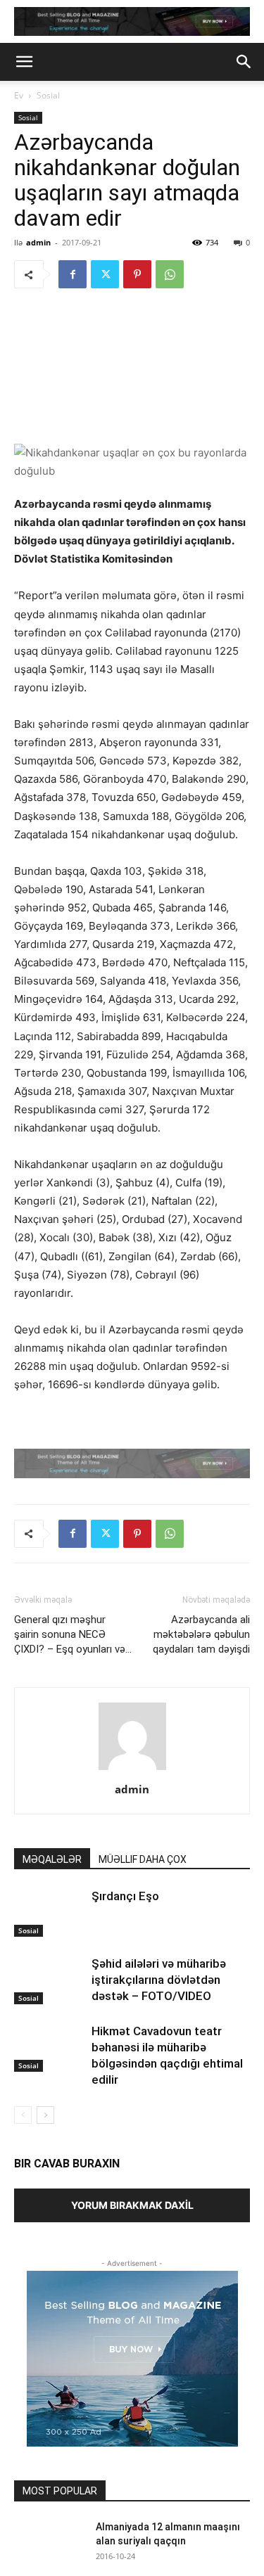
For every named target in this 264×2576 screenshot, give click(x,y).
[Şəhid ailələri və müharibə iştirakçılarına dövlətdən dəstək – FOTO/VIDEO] (49, 1980)
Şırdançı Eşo (125, 1896)
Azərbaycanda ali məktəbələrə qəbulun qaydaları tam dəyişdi (201, 1634)
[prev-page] (23, 2115)
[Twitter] (105, 274)
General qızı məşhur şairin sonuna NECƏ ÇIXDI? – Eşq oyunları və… (73, 1634)
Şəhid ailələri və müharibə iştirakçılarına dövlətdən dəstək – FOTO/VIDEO (159, 1980)
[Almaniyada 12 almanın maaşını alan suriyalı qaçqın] (49, 2544)
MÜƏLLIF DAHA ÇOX (143, 1859)
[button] (24, 62)
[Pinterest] (137, 274)
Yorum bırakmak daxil (132, 2205)
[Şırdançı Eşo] (49, 1912)
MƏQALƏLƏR (52, 1859)
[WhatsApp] (170, 274)
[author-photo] (132, 1770)
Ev (19, 95)
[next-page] (45, 2115)
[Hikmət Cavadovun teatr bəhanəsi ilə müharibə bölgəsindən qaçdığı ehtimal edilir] (49, 2048)
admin (38, 242)
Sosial (48, 95)
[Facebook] (73, 274)
